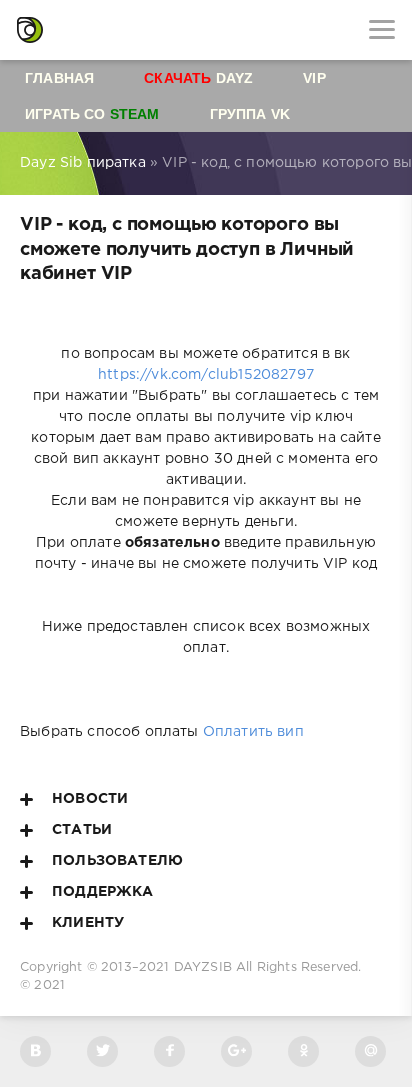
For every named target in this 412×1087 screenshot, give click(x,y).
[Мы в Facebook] (169, 1051)
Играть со (92, 114)
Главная (59, 78)
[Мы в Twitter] (102, 1051)
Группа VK (250, 114)
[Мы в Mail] (370, 1051)
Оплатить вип (253, 732)
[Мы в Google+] (236, 1051)
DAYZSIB (203, 967)
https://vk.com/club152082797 (206, 375)
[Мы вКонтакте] (35, 1051)
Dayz (198, 78)
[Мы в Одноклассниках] (303, 1051)
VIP (314, 78)
